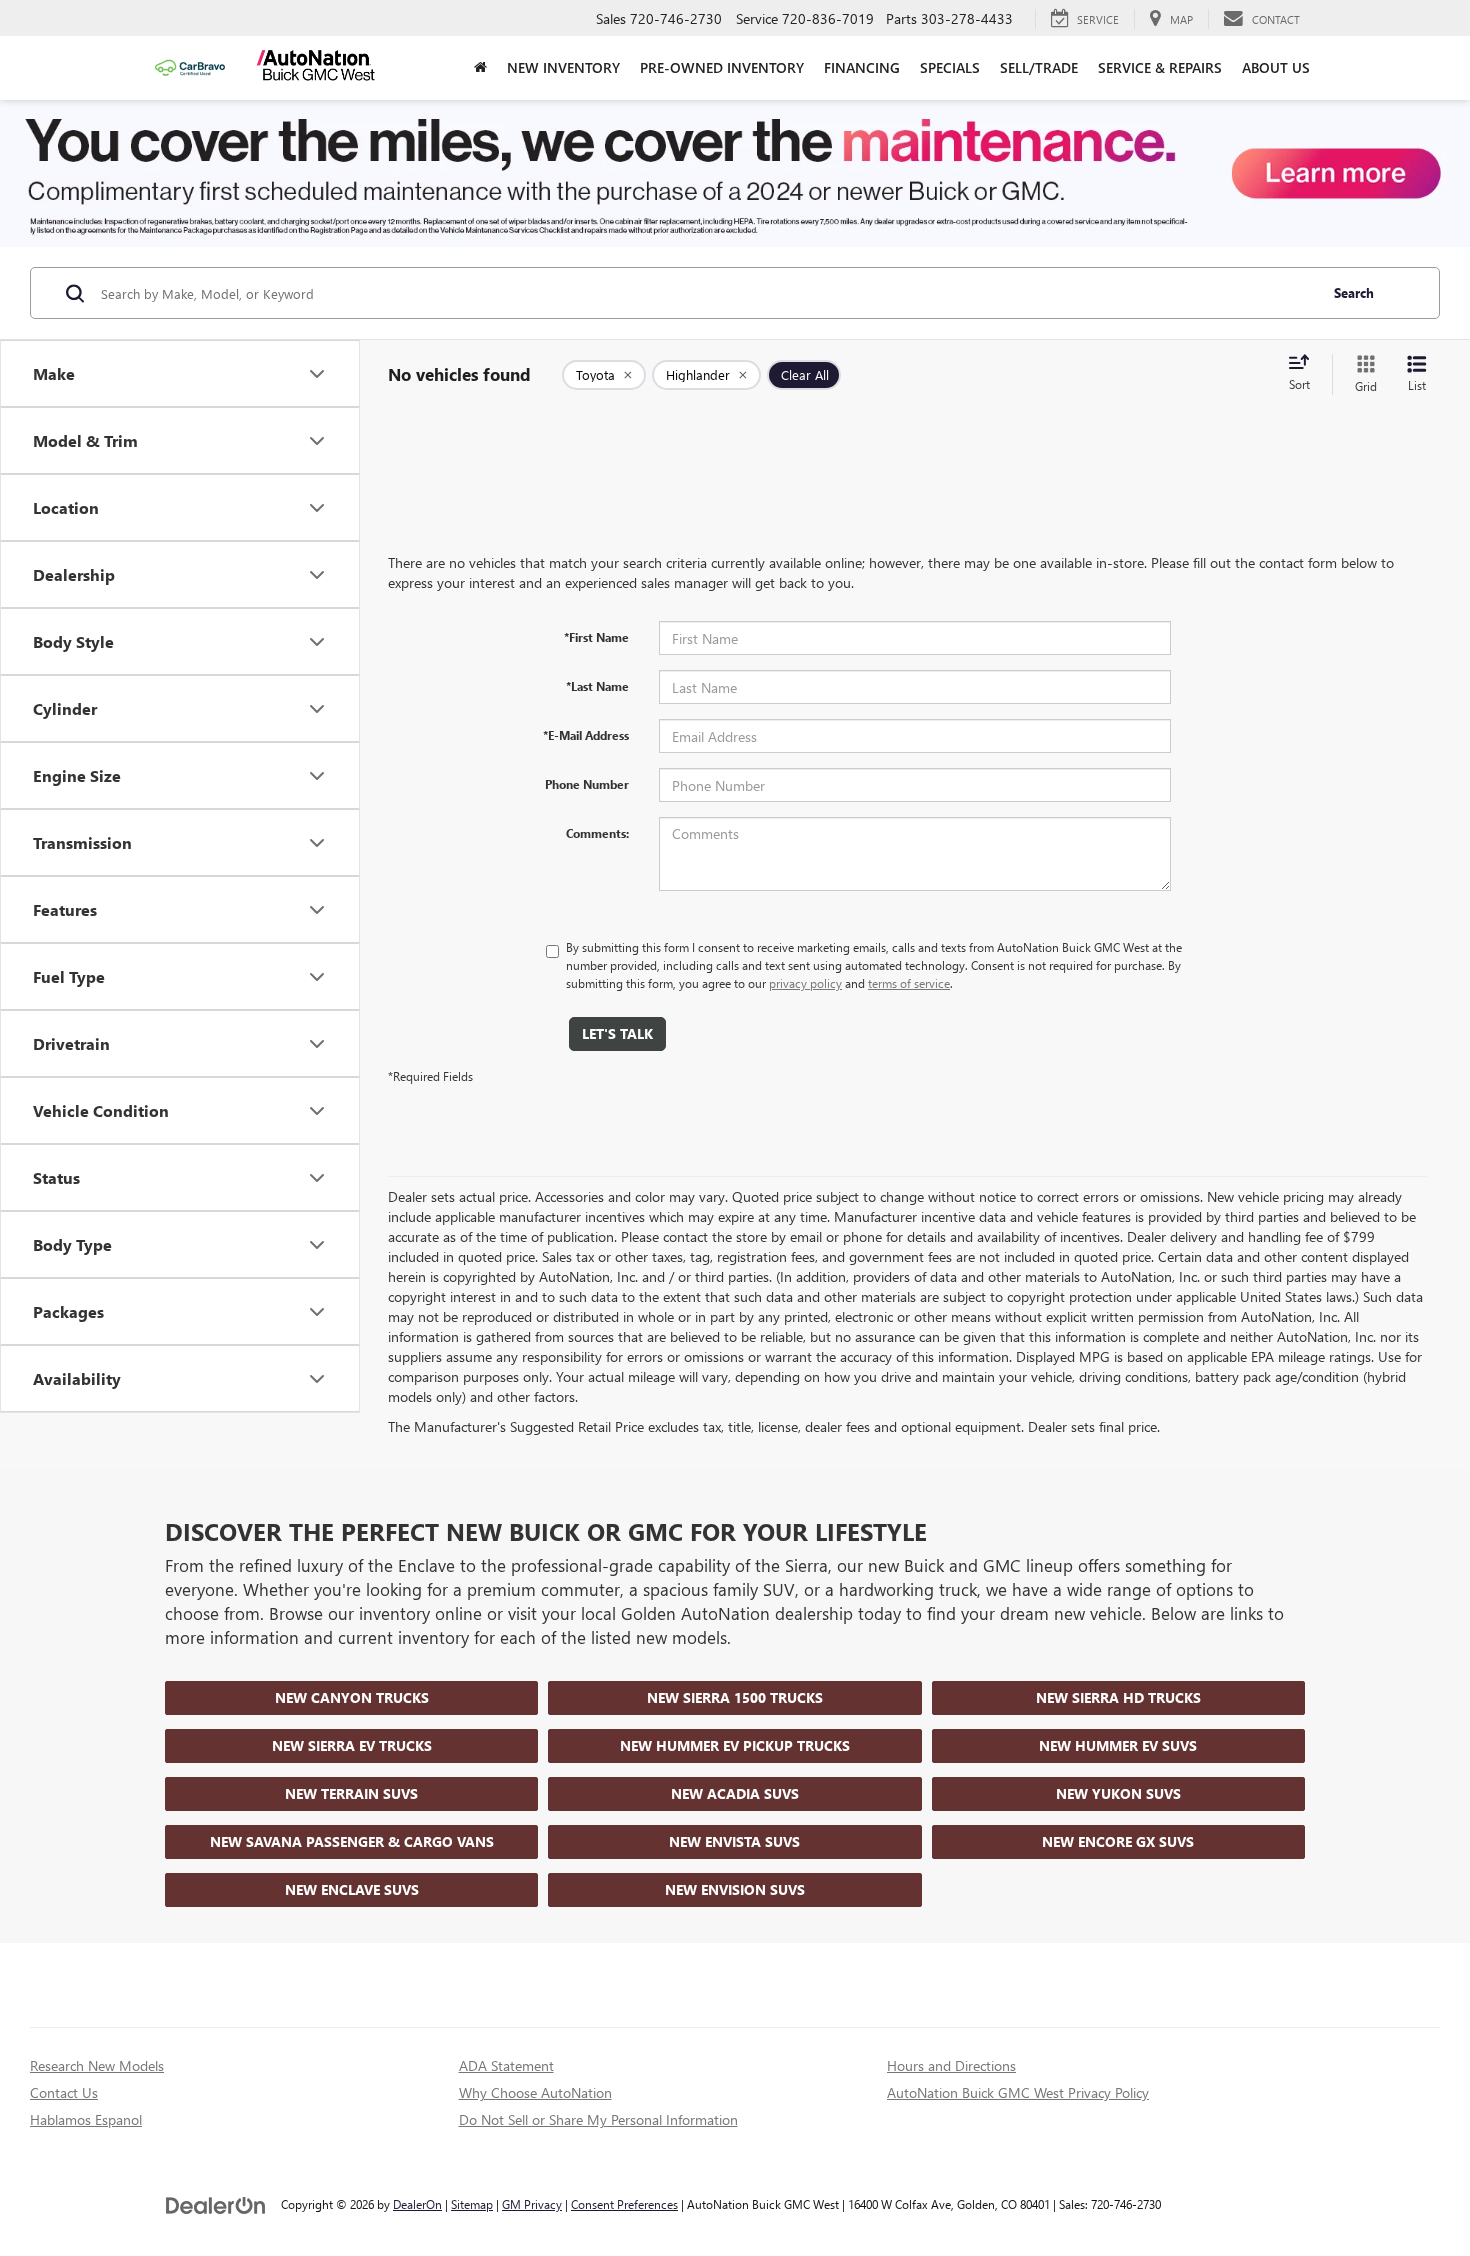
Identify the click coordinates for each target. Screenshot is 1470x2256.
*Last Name (597, 686)
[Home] (480, 68)
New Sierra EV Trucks (352, 1745)
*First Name (596, 637)
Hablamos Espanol (86, 2119)
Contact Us (64, 2092)
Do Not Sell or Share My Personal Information (598, 2119)
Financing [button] (862, 67)
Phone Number (587, 784)
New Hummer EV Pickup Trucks (735, 1745)
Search (1354, 292)
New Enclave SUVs (352, 1889)
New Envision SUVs (735, 1889)
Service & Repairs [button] (1160, 67)
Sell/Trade (1039, 67)
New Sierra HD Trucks (1118, 1697)
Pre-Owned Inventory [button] (722, 67)
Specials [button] (950, 67)
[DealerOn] (216, 2203)
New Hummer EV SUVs (1118, 1745)
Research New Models (97, 2065)
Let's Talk (617, 1033)
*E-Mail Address (586, 735)
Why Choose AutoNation (535, 2092)
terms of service (909, 983)
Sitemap (472, 2204)
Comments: (597, 833)
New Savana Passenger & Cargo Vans (352, 1841)
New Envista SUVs (734, 1841)
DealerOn (417, 2204)
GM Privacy (532, 2204)
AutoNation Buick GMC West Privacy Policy (1018, 2092)
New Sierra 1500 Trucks (735, 1697)
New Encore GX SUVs (1118, 1841)
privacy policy (805, 983)
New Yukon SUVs (1118, 1793)
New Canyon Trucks (352, 1697)
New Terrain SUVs (351, 1793)
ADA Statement (506, 2065)
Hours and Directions (951, 2065)
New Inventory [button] (563, 67)
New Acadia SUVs (735, 1793)
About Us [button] (1276, 67)
